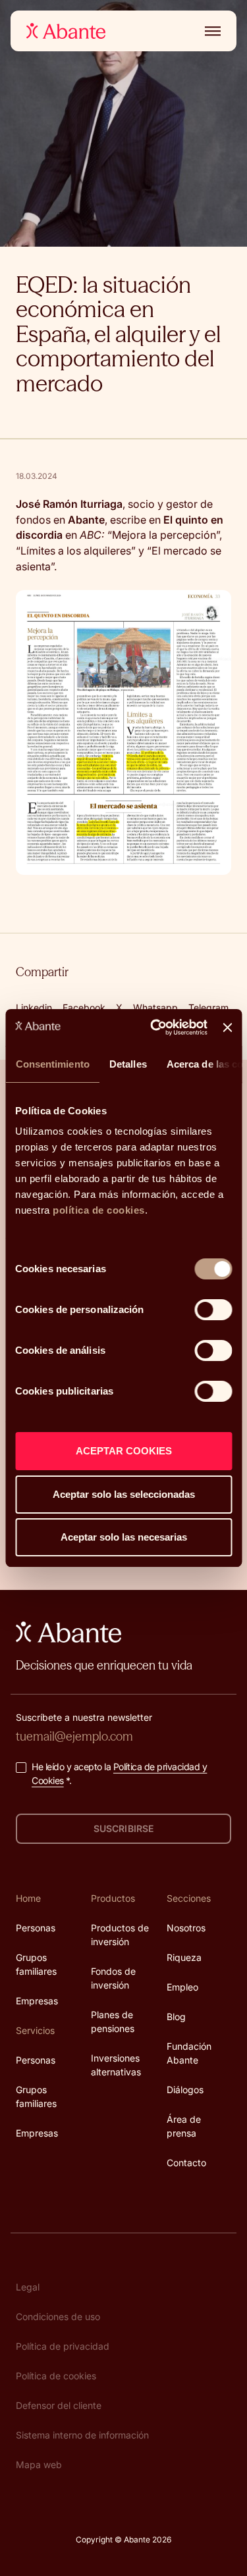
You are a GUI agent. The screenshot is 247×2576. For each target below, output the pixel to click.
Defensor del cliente (59, 2405)
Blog (176, 2017)
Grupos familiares (36, 1964)
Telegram (208, 1007)
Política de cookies (56, 2376)
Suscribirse (124, 1828)
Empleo (182, 1987)
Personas (36, 1928)
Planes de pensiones (113, 2021)
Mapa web (39, 2465)
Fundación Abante (189, 2053)
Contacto (186, 2163)
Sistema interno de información (82, 2435)
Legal (28, 2287)
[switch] (213, 1310)
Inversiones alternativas (116, 2065)
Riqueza (184, 1957)
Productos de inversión (120, 1935)
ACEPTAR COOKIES (124, 1451)
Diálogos (185, 2090)
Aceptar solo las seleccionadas (124, 1494)
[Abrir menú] (210, 31)
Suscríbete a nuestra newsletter (84, 1717)
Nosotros (186, 1928)
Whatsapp (155, 1007)
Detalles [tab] (127, 1064)
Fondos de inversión (113, 1978)
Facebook (84, 1007)
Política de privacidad (63, 2346)
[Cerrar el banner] (227, 1028)
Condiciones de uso (58, 2316)
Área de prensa (184, 2126)
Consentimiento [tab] (52, 1064)
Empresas (37, 2001)
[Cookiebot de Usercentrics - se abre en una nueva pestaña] (155, 1028)
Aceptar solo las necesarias (124, 1537)
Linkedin (34, 1007)
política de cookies (99, 1210)
